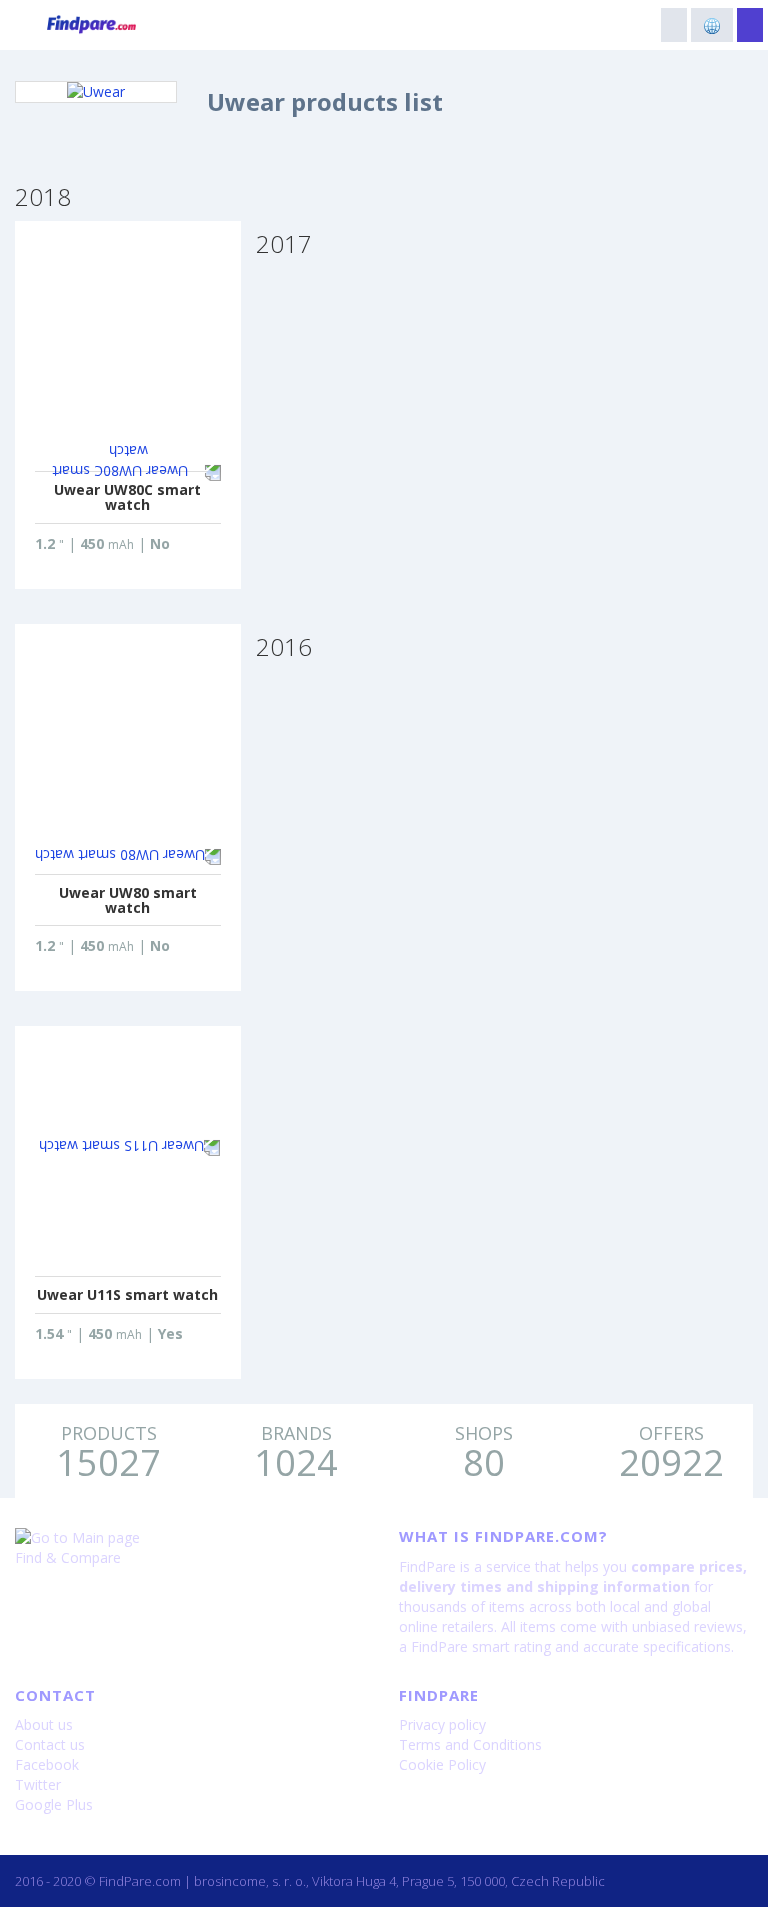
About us (44, 1724)
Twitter (38, 1784)
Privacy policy (442, 1724)
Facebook (47, 1764)
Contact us (50, 1744)
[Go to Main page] (192, 1538)
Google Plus (54, 1804)
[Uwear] (96, 92)
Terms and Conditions (470, 1744)
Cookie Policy (442, 1764)
